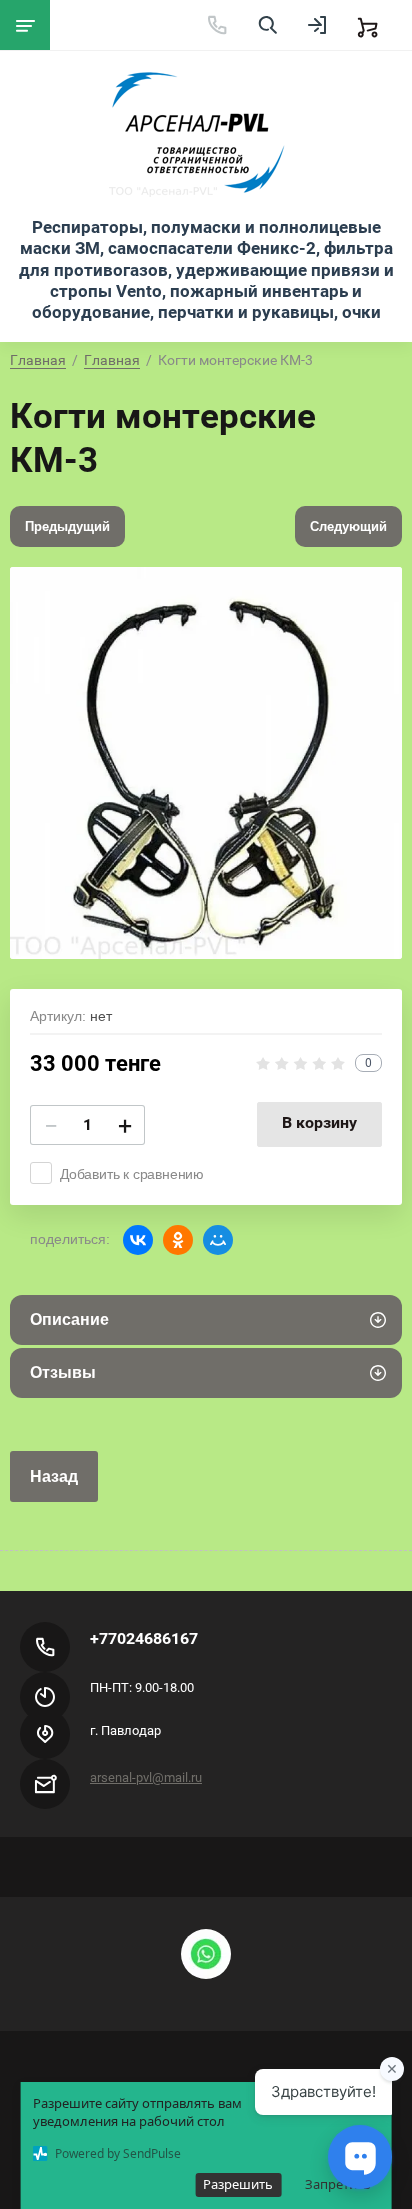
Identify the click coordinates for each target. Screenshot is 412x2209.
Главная (38, 360)
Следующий (348, 526)
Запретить (338, 2184)
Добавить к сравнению (132, 1174)
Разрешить (238, 2184)
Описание (69, 1319)
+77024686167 (144, 1638)
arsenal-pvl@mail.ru (146, 1777)
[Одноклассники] (178, 1240)
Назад (54, 1476)
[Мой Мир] (218, 1240)
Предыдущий (67, 526)
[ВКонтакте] (138, 1240)
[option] (206, 763)
